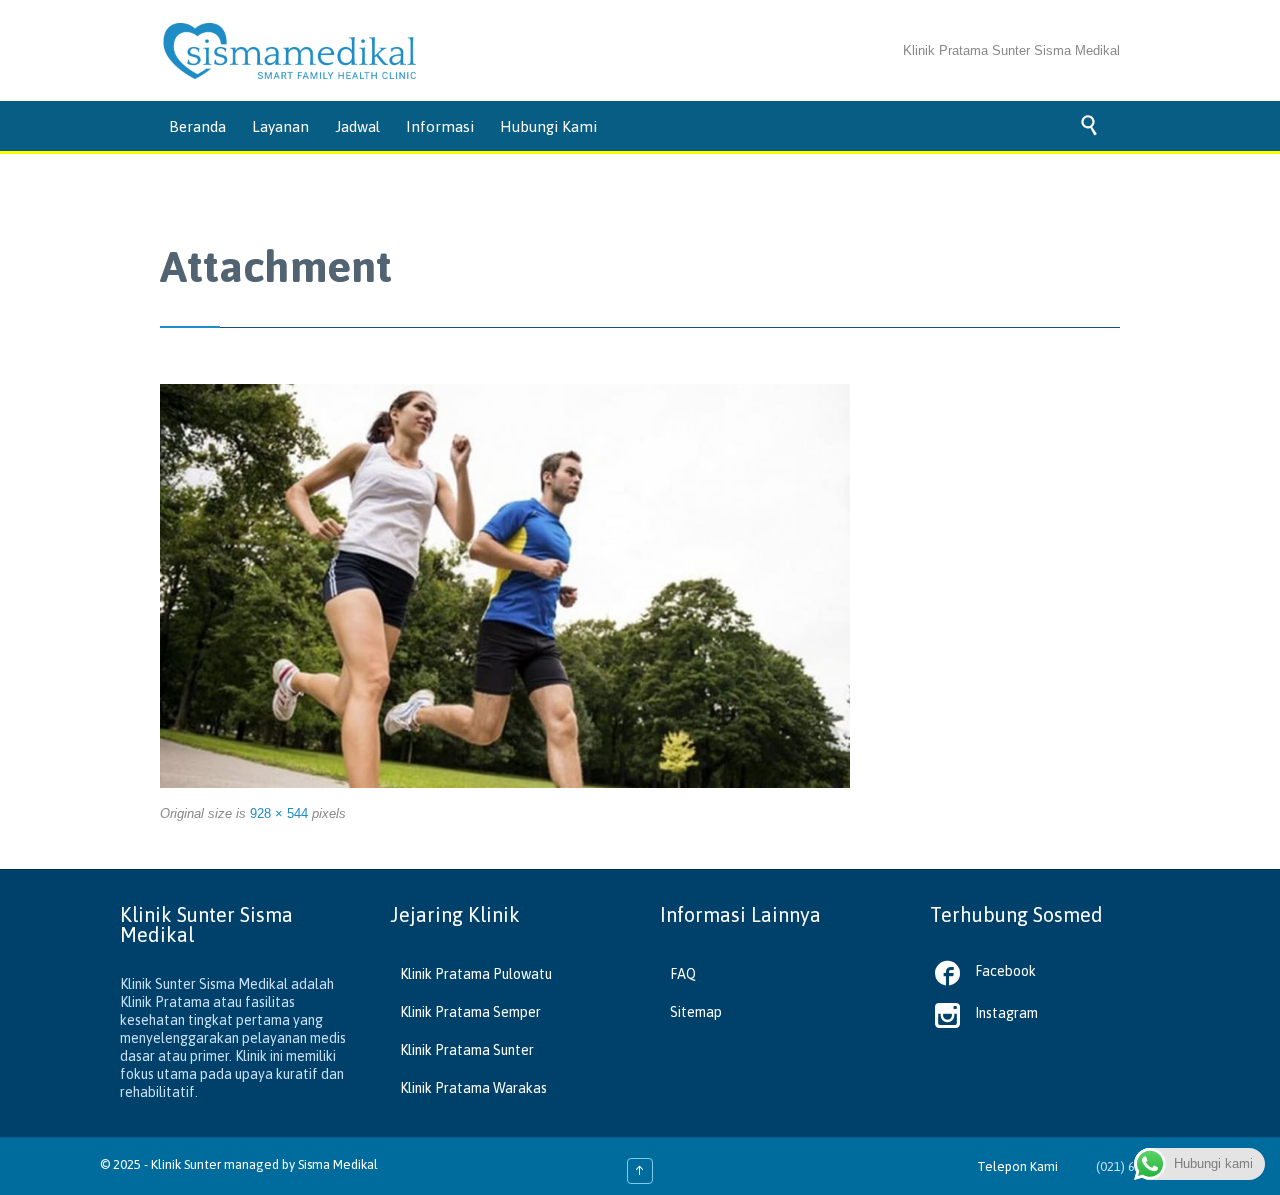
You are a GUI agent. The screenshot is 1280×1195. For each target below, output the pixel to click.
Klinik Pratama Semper (470, 1012)
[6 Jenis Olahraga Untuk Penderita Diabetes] (505, 586)
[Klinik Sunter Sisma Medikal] (290, 51)
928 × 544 (279, 813)
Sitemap (696, 1012)
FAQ (683, 974)
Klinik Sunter (186, 1164)
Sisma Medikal (338, 1164)
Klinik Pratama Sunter (467, 1050)
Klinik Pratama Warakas (473, 1088)
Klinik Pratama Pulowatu (476, 974)
